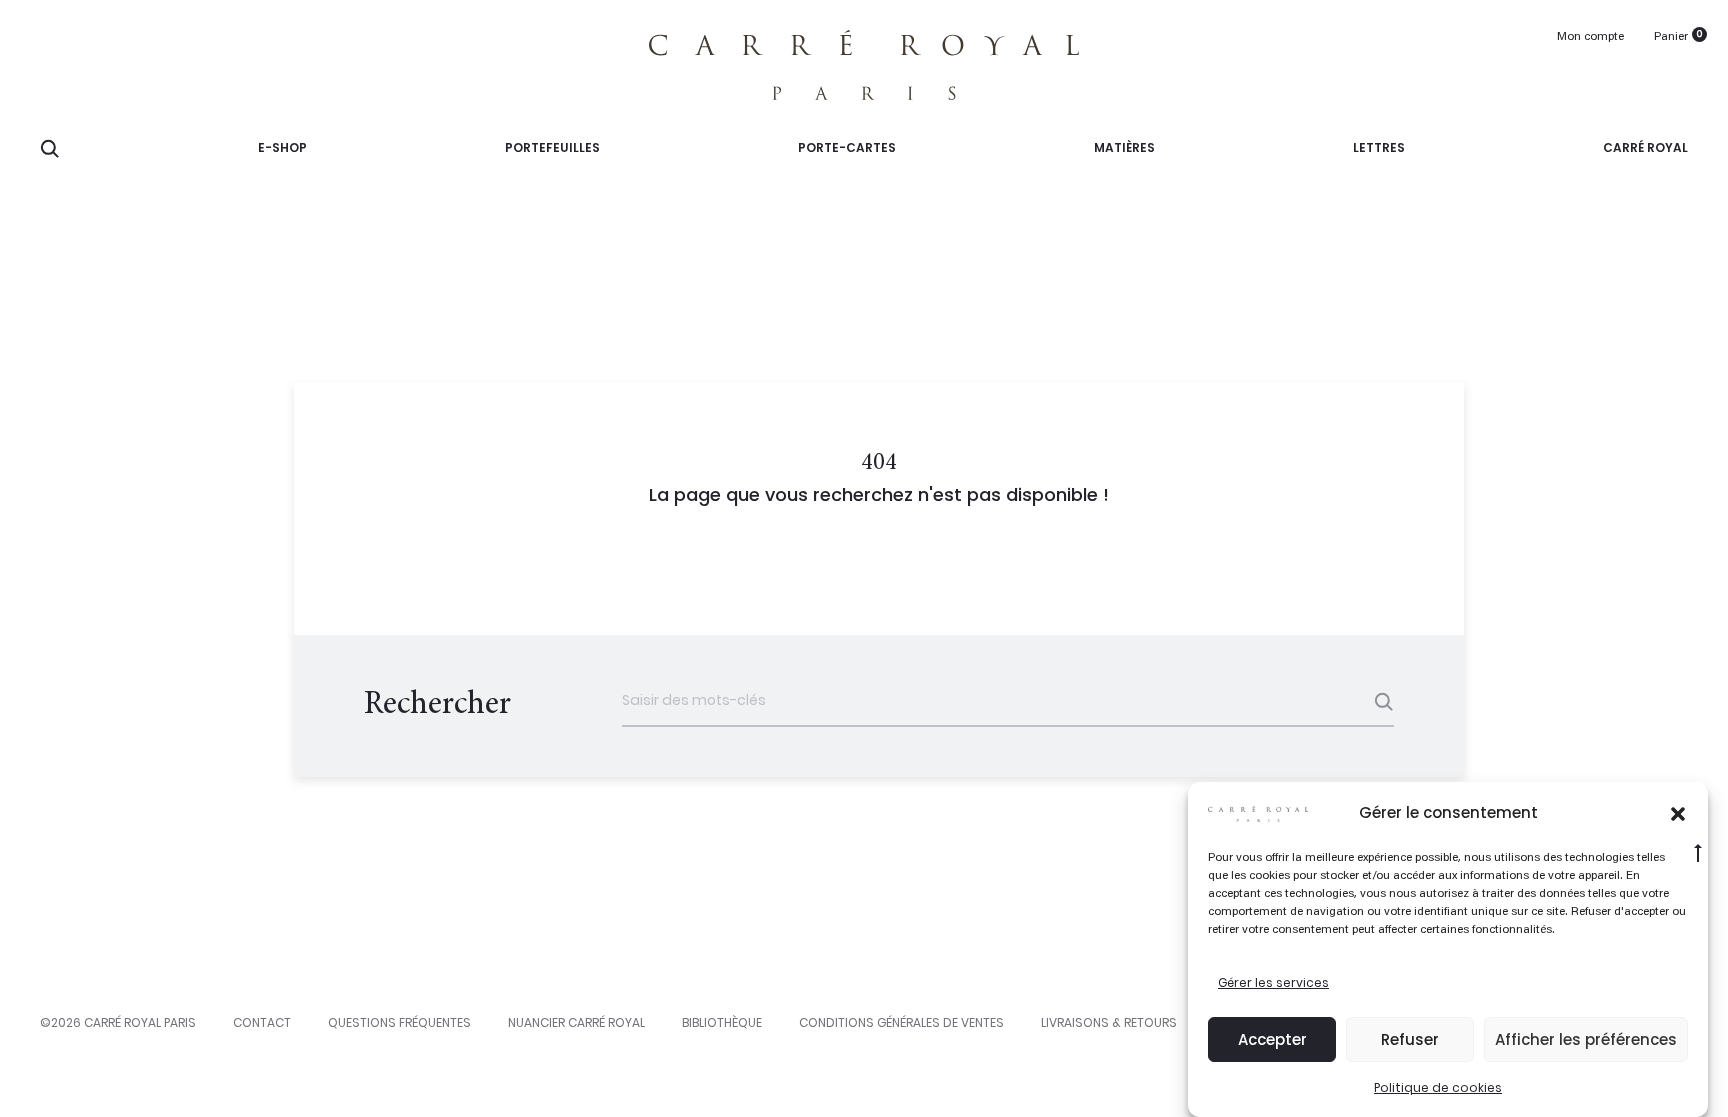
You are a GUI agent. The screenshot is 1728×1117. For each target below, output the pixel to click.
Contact (262, 1022)
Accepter (1272, 1039)
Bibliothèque (722, 1022)
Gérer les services (1273, 982)
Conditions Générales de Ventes (901, 1022)
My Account (1590, 38)
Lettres (1379, 147)
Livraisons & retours (1109, 1022)
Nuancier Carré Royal (576, 1022)
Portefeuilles (552, 147)
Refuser (1410, 1039)
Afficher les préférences (1586, 1039)
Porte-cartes (847, 147)
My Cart (1671, 38)
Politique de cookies (1438, 1087)
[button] (1678, 813)
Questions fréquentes (399, 1022)
